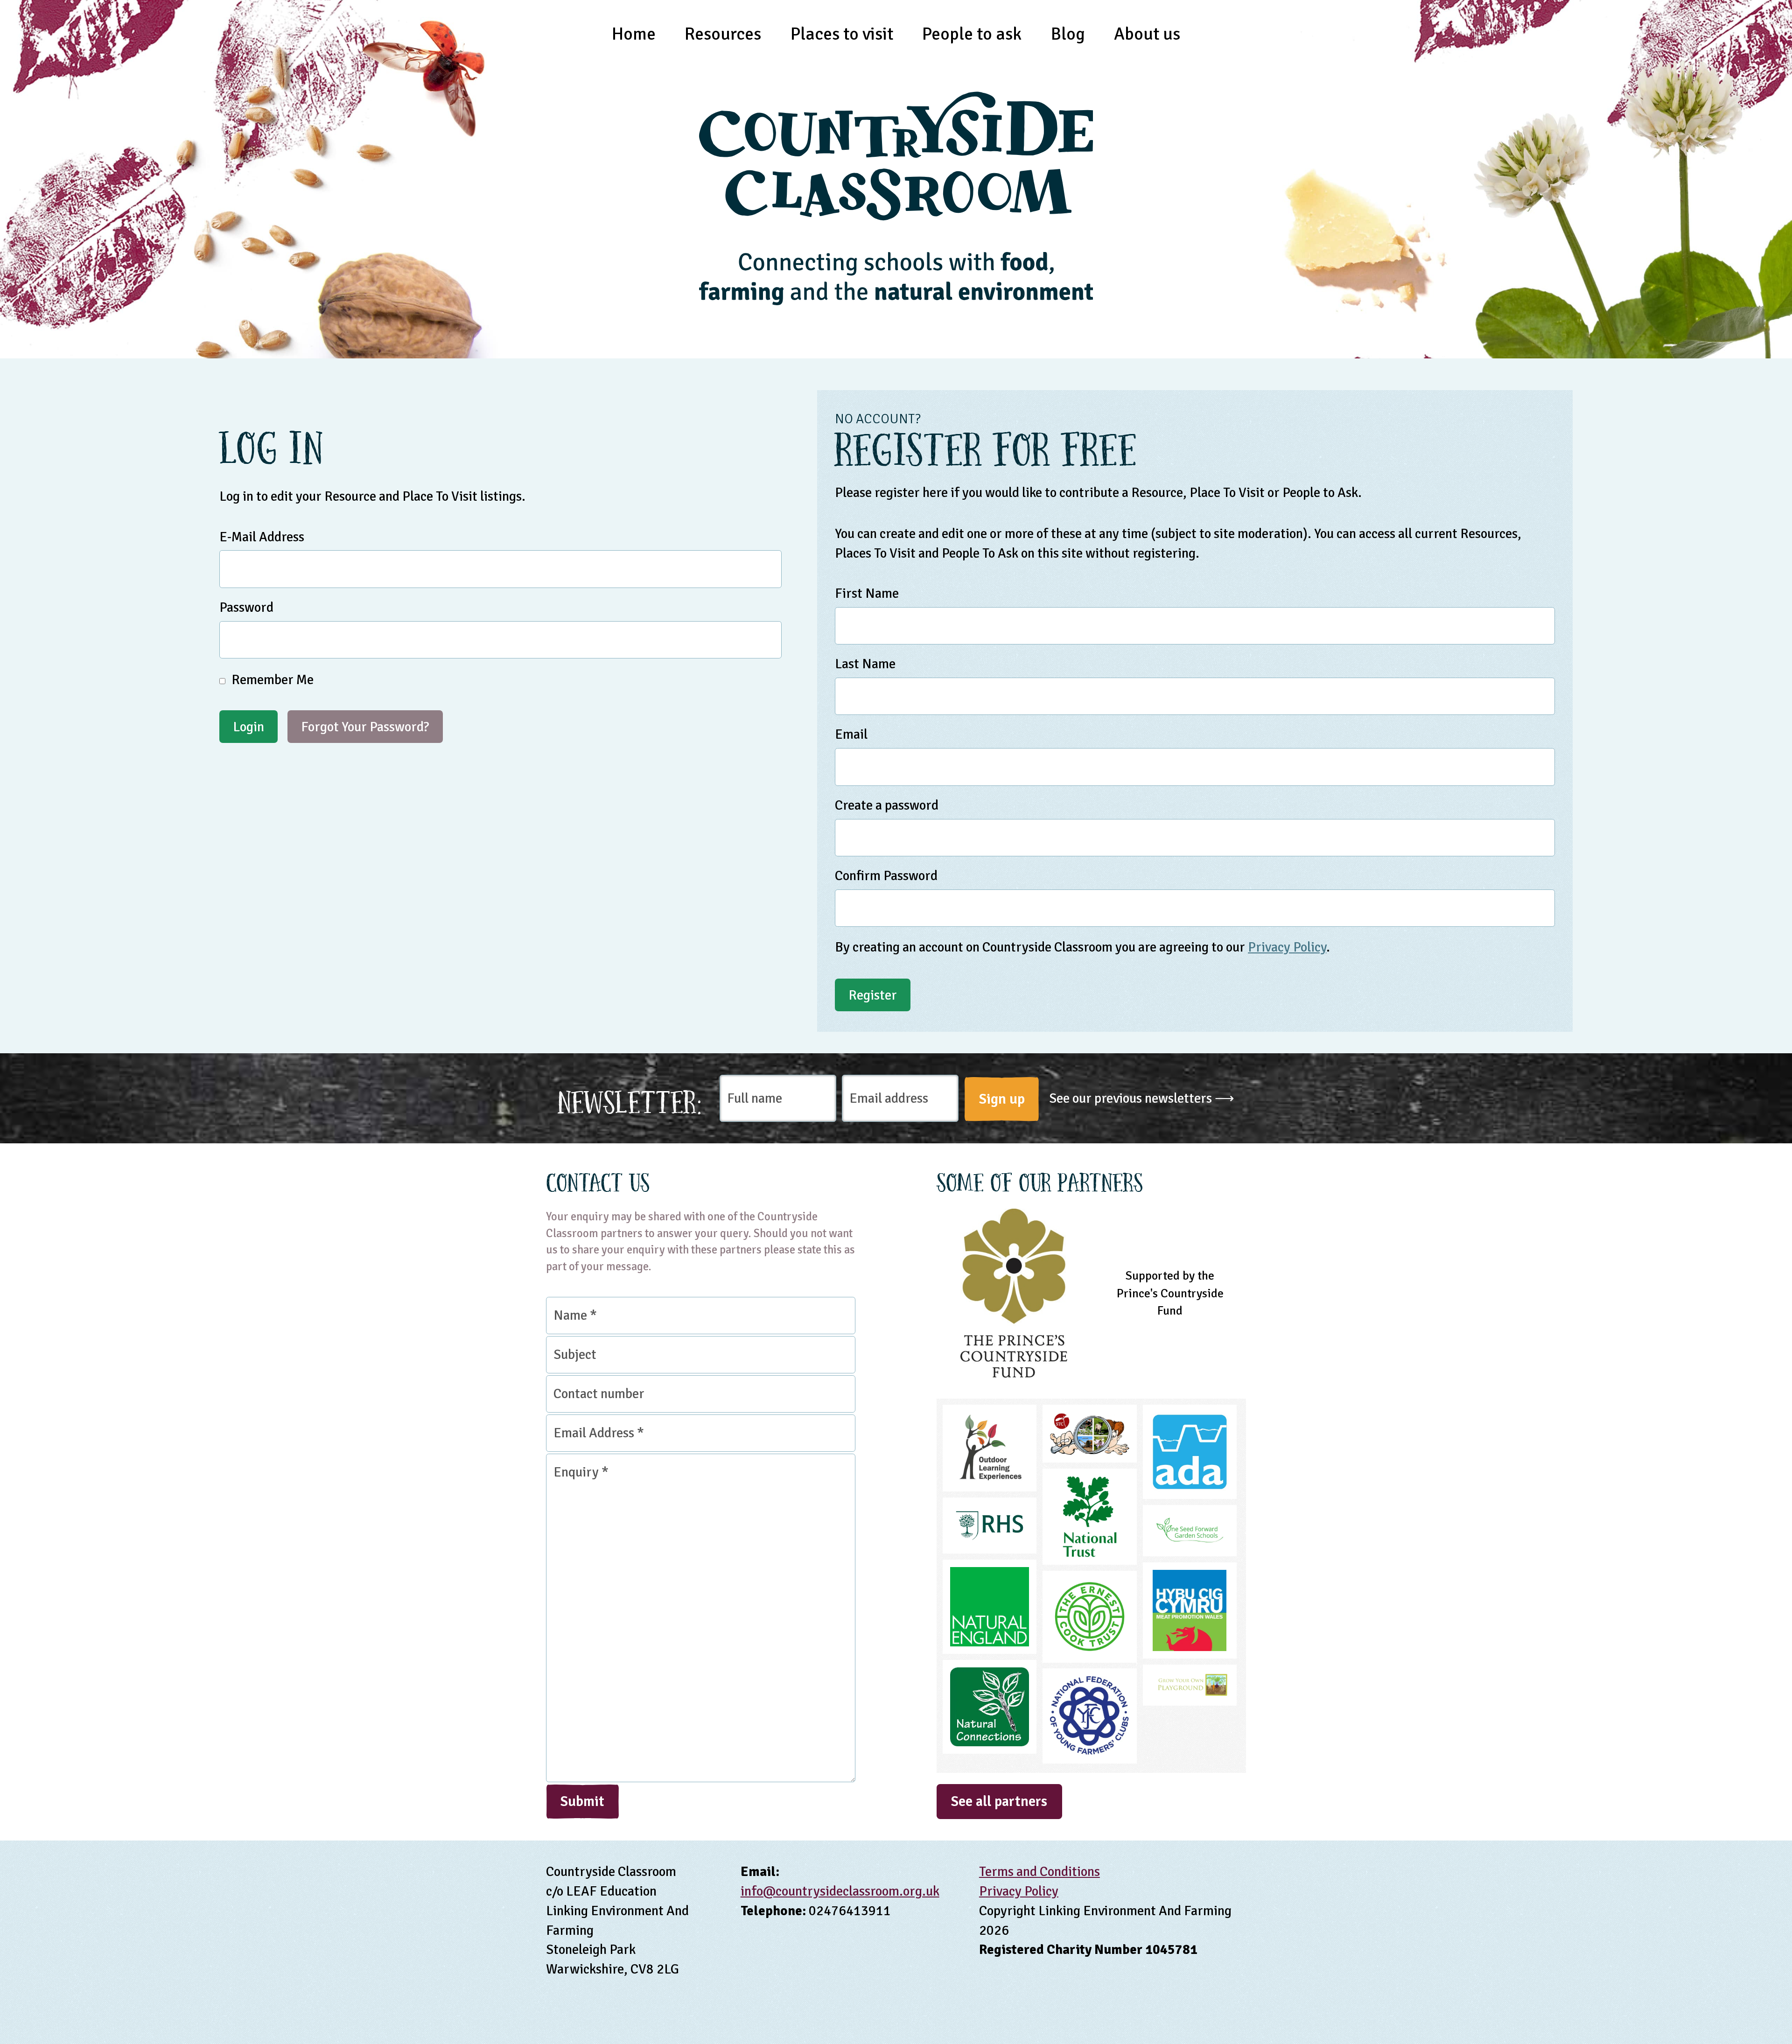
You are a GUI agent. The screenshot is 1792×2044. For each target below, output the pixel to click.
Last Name (865, 664)
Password (246, 607)
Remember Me (271, 680)
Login (248, 727)
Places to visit (842, 34)
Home (634, 34)
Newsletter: (630, 1099)
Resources (723, 34)
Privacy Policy (1287, 947)
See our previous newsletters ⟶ (1142, 1098)
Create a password (887, 805)
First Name (867, 593)
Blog (1068, 34)
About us (1147, 34)
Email (851, 734)
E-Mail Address (262, 537)
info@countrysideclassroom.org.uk (840, 1891)
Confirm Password (886, 876)
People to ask (972, 34)
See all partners (999, 1801)
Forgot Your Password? (365, 727)
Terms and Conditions (1039, 1872)
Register (873, 995)
